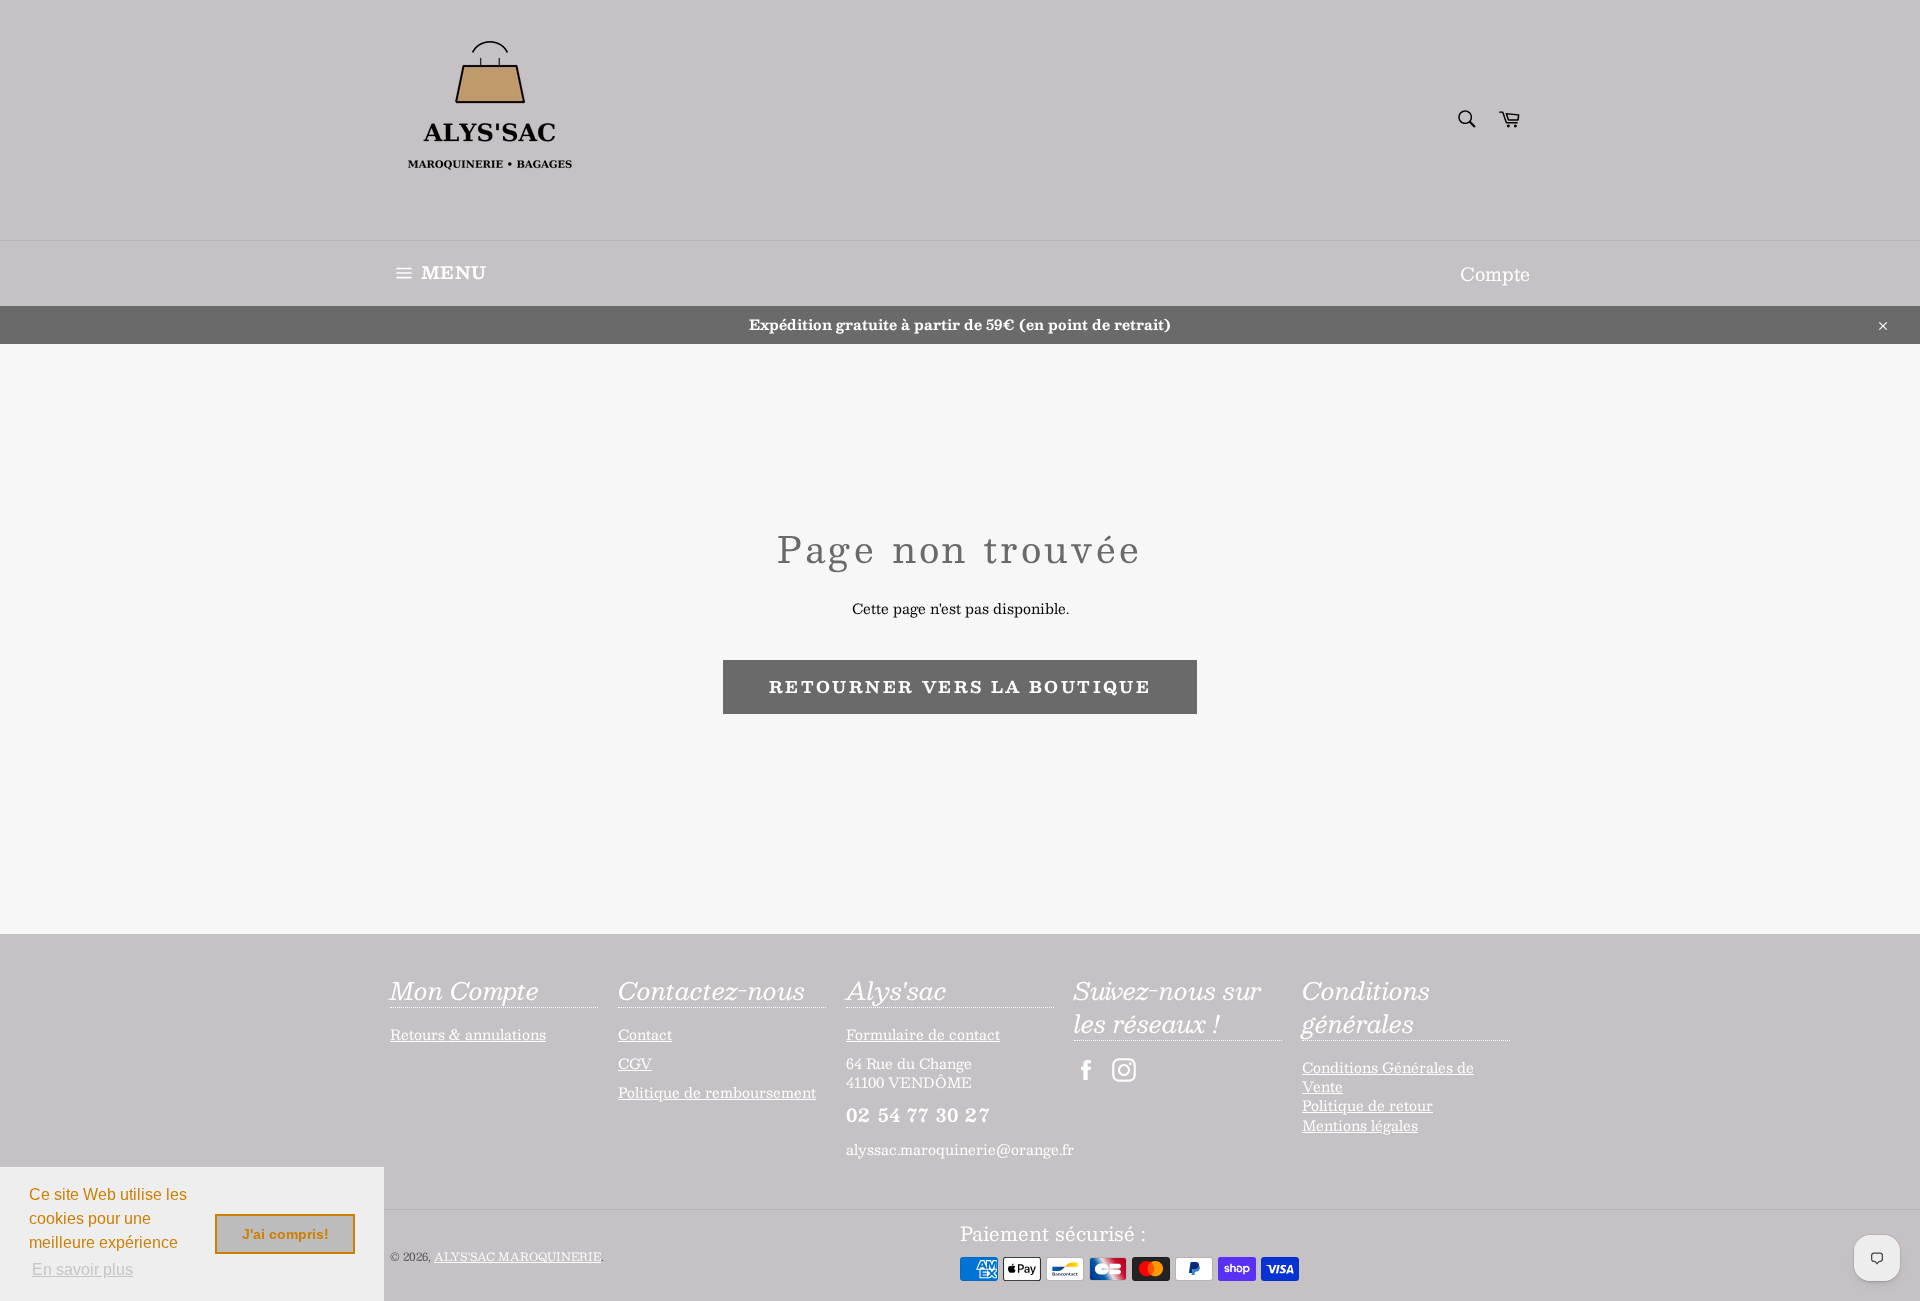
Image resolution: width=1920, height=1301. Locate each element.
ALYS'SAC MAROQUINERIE (517, 1256)
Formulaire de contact (923, 1034)
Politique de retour (1367, 1105)
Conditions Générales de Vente (1388, 1076)
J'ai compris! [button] (285, 1234)
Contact (645, 1034)
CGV (635, 1063)
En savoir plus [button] (82, 1269)
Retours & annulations (468, 1034)
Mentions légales (1360, 1125)
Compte (1495, 273)
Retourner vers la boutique (960, 686)
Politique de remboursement (717, 1092)
